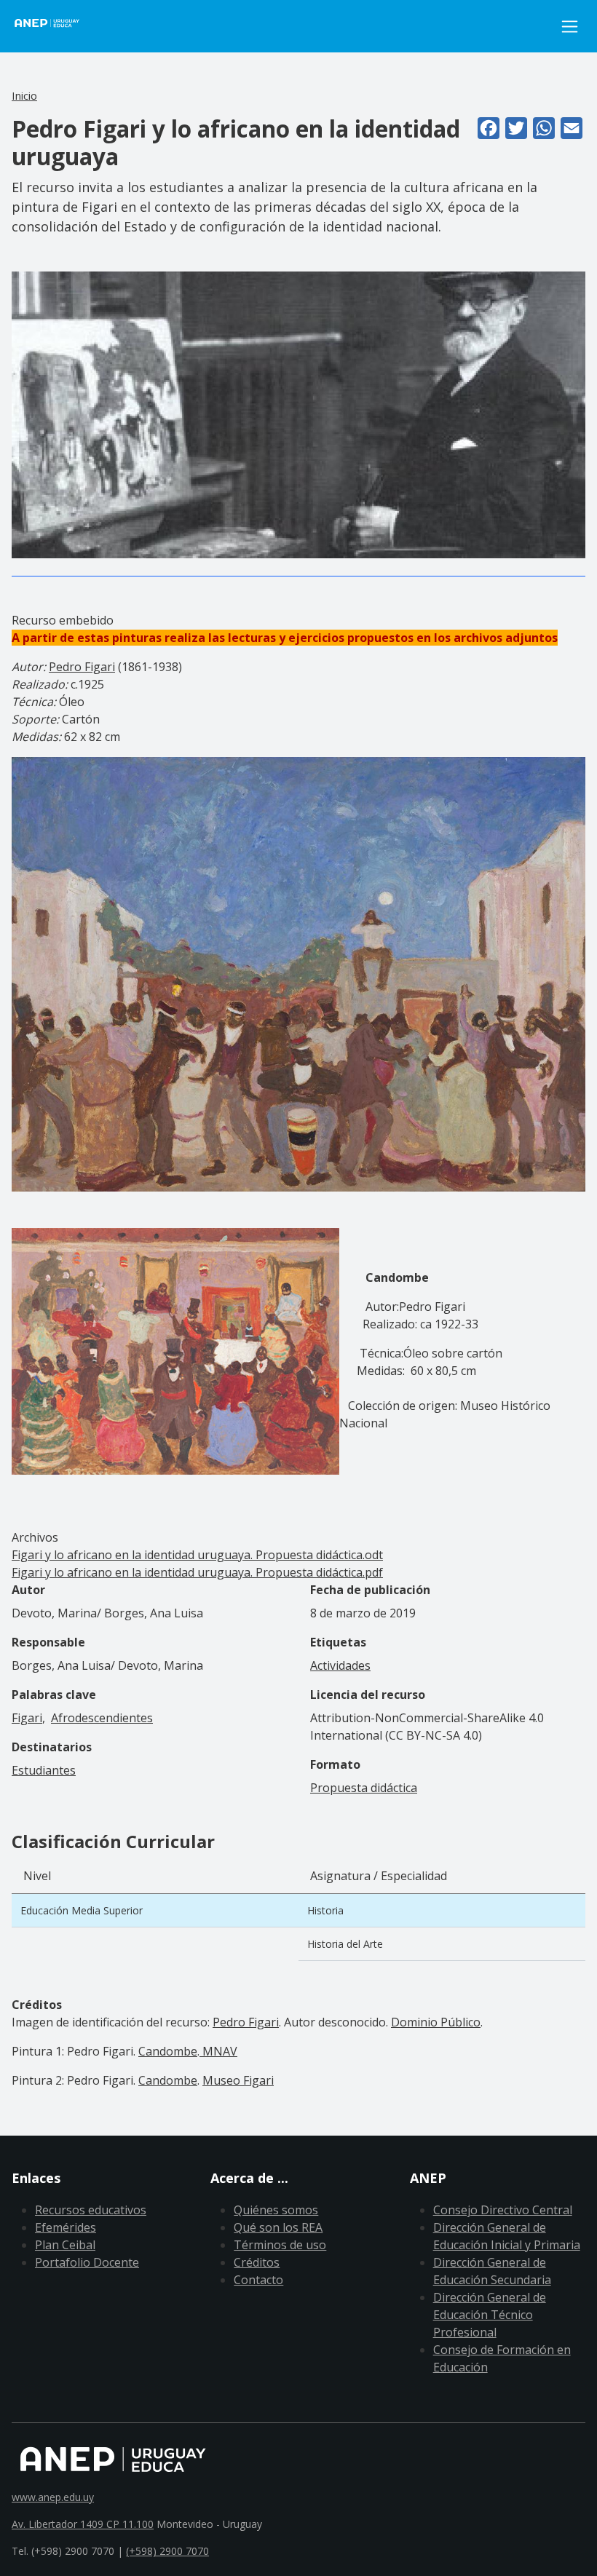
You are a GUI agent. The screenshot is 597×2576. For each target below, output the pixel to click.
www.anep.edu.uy (53, 2497)
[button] (298, 413)
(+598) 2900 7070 (167, 2551)
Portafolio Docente (87, 2262)
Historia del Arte (345, 1944)
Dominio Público (436, 2022)
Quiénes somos (276, 2210)
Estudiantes (44, 1770)
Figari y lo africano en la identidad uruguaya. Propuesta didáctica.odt (197, 1555)
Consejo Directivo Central (503, 2210)
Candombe (168, 2051)
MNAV (218, 2051)
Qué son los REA (278, 2227)
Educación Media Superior (82, 1910)
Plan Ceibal (65, 2245)
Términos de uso (280, 2245)
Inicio (24, 95)
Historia (325, 1910)
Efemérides (66, 2227)
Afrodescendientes (102, 1718)
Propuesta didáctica (364, 1788)
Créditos (257, 2262)
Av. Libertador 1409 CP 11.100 (83, 2524)
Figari (27, 1718)
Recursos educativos (91, 2210)
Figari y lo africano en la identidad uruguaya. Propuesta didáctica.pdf (197, 1572)
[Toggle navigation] (570, 27)
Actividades (340, 1665)
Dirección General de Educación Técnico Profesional (490, 2315)
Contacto (258, 2280)
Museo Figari (238, 2080)
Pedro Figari (82, 667)
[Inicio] (55, 26)
